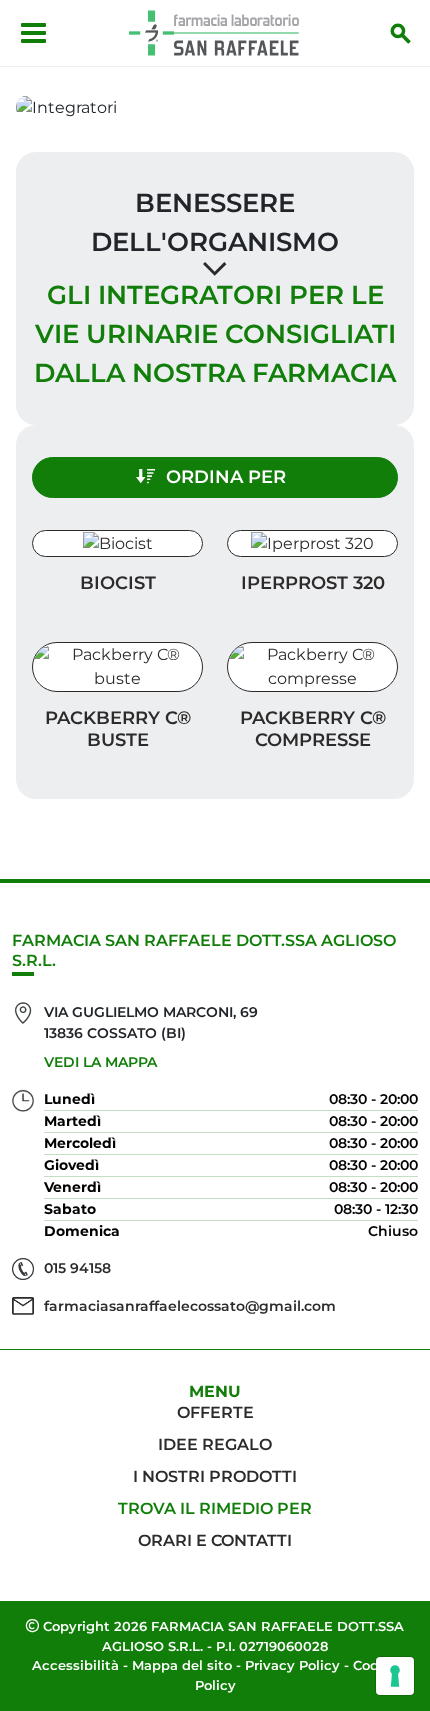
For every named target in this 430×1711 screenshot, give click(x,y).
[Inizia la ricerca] (401, 33)
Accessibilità (75, 1665)
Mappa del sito (182, 1665)
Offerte (215, 1412)
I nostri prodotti (215, 1476)
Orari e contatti (215, 1540)
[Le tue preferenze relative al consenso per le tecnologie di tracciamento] (395, 1676)
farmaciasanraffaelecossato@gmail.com (190, 1306)
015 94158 (77, 1268)
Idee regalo (215, 1444)
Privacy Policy (292, 1665)
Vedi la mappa (100, 1062)
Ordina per (226, 477)
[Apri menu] (33, 33)
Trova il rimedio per (215, 1508)
